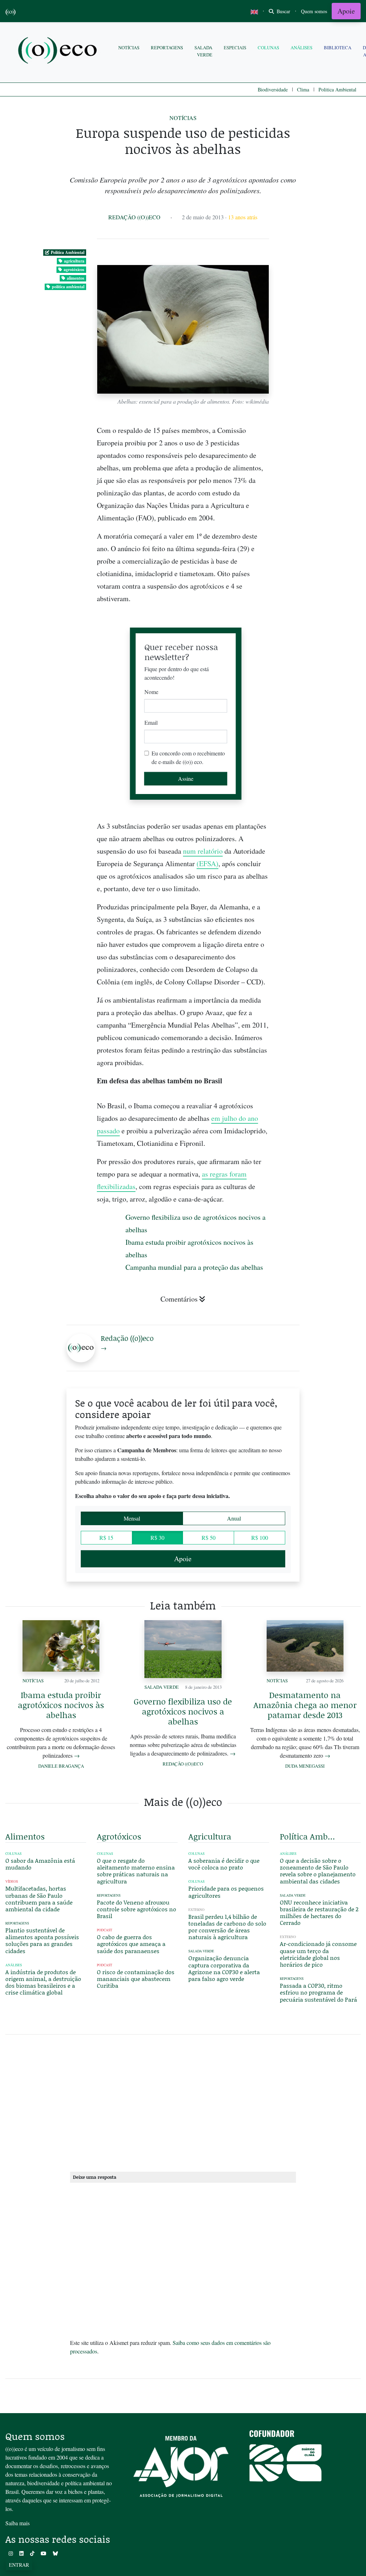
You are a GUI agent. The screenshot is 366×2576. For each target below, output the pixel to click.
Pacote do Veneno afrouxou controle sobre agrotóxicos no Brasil (137, 1909)
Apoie (346, 11)
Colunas (268, 48)
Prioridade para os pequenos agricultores (226, 1892)
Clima (303, 89)
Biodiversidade (273, 89)
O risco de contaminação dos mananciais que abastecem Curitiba (136, 1979)
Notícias (129, 48)
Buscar (283, 11)
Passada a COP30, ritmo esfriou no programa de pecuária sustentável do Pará (318, 1992)
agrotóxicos (74, 269)
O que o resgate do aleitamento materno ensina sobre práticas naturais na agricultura (136, 1871)
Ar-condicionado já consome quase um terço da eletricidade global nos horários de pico (318, 1954)
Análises (301, 48)
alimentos (76, 278)
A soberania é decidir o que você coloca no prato (224, 1864)
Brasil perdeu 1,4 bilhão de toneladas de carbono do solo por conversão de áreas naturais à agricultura (227, 1927)
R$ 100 (260, 1537)
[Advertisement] (320, 1016)
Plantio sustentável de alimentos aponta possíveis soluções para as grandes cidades (42, 1940)
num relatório (203, 851)
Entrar (19, 2565)
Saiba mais (18, 2523)
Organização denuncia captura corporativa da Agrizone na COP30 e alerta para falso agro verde (224, 1968)
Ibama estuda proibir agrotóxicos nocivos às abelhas (61, 1705)
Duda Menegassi (305, 1766)
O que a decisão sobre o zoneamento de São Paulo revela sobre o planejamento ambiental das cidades (318, 1871)
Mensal (132, 1518)
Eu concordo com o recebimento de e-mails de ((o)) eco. (188, 757)
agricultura (74, 261)
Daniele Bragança (61, 1766)
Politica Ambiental (337, 89)
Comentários (179, 1299)
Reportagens (167, 48)
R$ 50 (209, 1537)
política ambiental (68, 287)
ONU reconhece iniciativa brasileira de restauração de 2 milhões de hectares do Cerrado (319, 1913)
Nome (151, 692)
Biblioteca (338, 48)
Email (151, 722)
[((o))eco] (59, 51)
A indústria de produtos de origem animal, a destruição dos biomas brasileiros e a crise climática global (43, 1982)
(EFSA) (207, 863)
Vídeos (12, 1881)
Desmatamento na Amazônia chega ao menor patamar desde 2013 (305, 1705)
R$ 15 (106, 1537)
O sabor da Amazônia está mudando (40, 1864)
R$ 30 (157, 1537)
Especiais (235, 48)
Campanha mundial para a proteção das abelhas (194, 1267)
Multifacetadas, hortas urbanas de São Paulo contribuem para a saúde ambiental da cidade (39, 1899)
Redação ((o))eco (134, 217)
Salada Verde (203, 51)
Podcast (105, 1930)
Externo (196, 1910)
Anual (234, 1518)
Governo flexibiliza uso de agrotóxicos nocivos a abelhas (183, 1711)
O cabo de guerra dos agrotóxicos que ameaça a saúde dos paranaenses (131, 1944)
